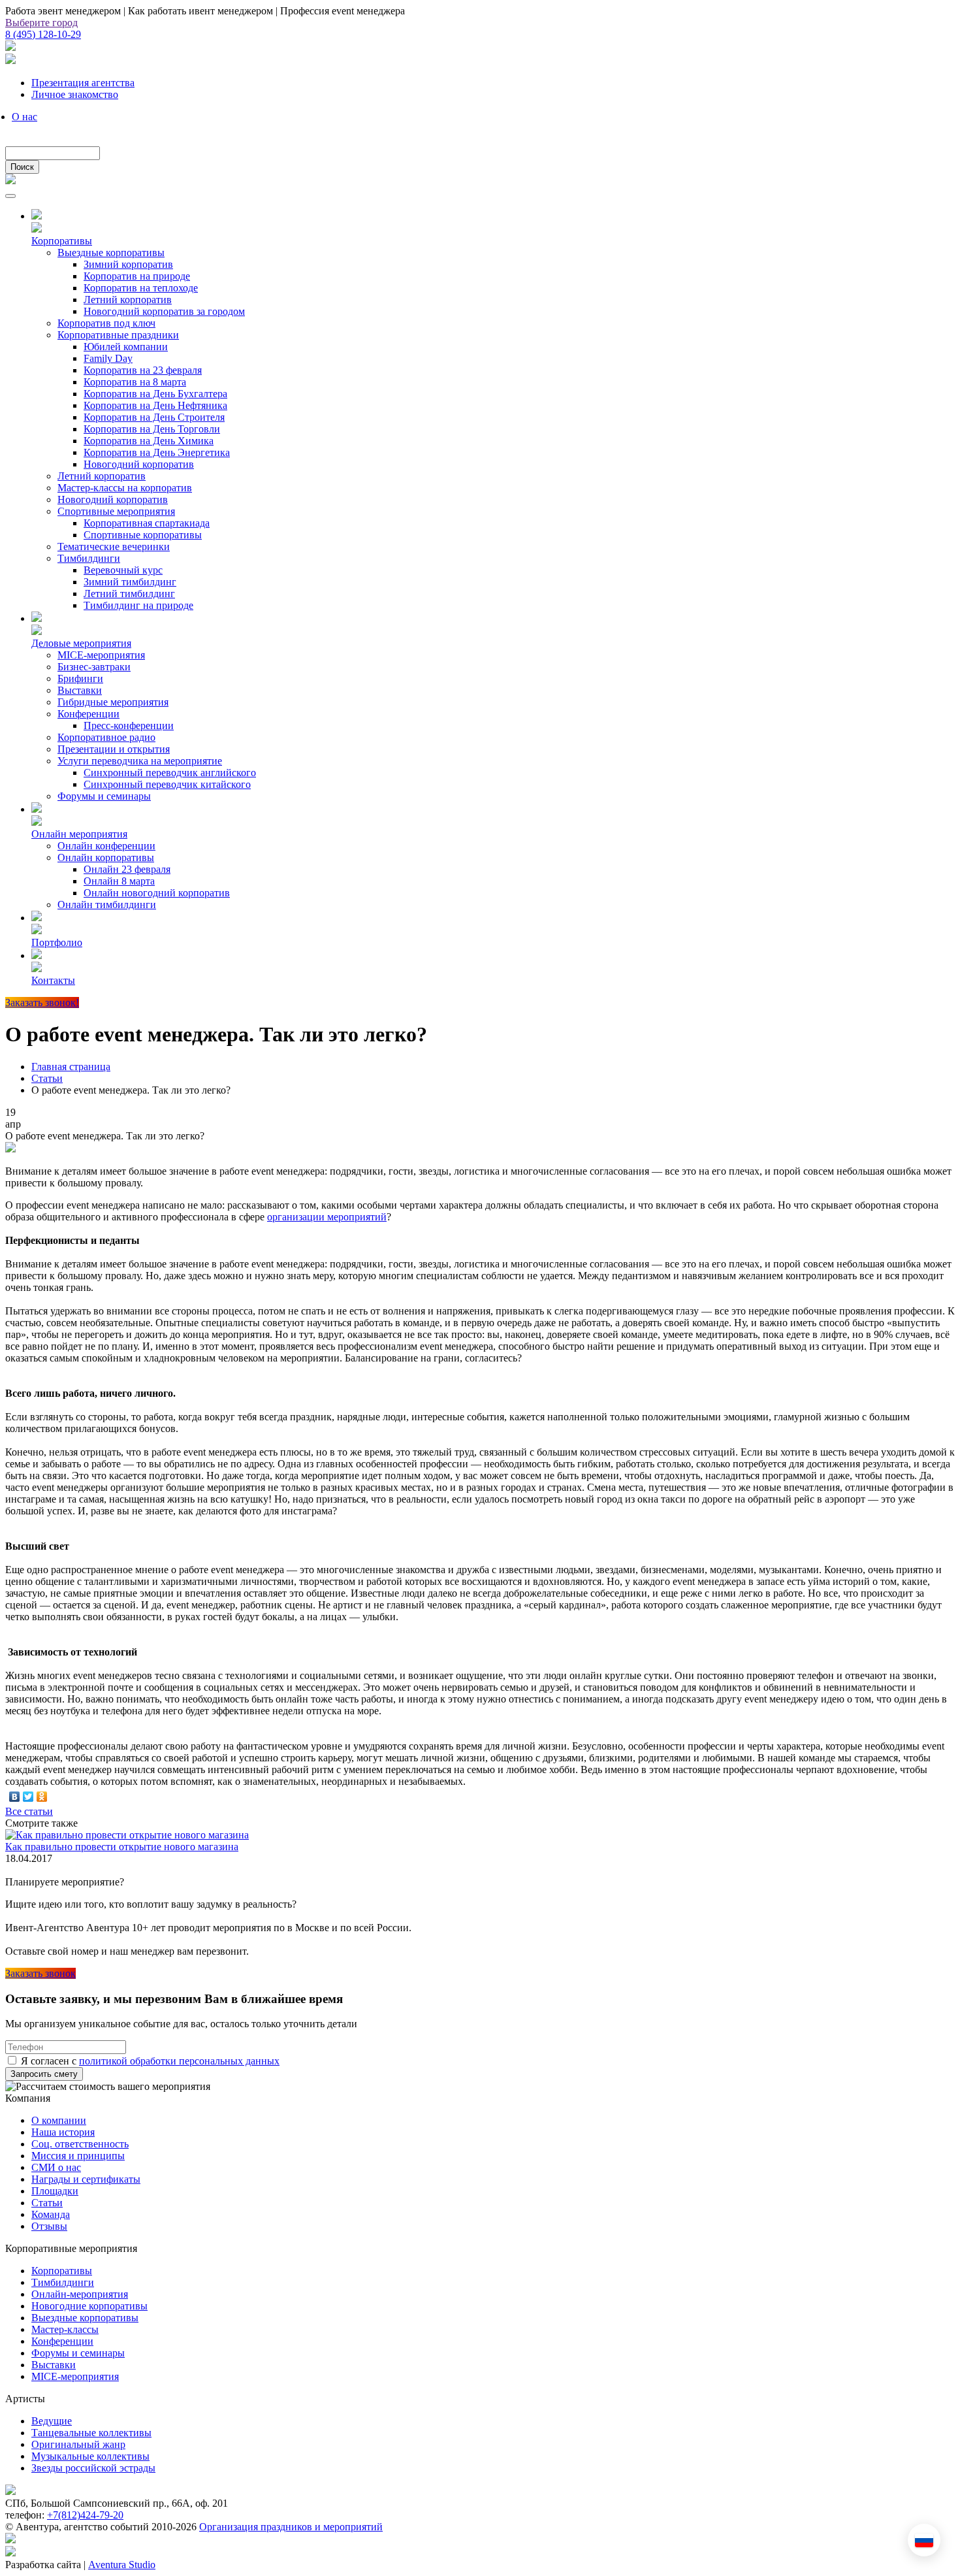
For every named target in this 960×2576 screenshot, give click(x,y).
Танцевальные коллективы (91, 2433)
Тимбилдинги (89, 558)
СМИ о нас (56, 2167)
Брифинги (80, 678)
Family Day (108, 358)
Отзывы (49, 2226)
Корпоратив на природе (137, 276)
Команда (51, 2214)
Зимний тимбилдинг (130, 582)
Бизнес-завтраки (94, 667)
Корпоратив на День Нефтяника (155, 405)
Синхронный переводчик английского (170, 773)
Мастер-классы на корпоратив (125, 488)
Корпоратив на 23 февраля (143, 370)
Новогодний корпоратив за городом (164, 311)
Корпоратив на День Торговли (152, 429)
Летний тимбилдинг (129, 594)
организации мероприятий (327, 1217)
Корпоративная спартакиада (147, 523)
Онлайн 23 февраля (127, 869)
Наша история (63, 2132)
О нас (24, 117)
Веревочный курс (123, 570)
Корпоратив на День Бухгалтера (155, 394)
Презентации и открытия (114, 749)
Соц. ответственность (80, 2144)
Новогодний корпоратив (139, 464)
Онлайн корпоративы (106, 857)
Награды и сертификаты (86, 2179)
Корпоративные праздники (118, 335)
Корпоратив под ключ (106, 323)
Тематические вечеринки (114, 546)
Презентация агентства (83, 83)
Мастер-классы (65, 2329)
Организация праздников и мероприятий (291, 2527)
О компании (59, 2120)
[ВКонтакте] (15, 1797)
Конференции (88, 714)
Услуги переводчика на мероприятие (140, 761)
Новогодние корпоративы (89, 2306)
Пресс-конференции (129, 726)
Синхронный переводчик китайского (167, 784)
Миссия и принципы (78, 2156)
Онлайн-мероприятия (80, 2294)
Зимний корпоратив (128, 264)
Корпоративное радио (106, 737)
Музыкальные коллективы (90, 2456)
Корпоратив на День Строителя (154, 417)
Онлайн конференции (106, 846)
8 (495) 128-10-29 (43, 34)
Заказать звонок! (42, 1003)
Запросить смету (44, 2074)
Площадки (55, 2191)
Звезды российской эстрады (93, 2468)
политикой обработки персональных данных (179, 2061)
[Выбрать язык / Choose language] (924, 2540)
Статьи (47, 2203)
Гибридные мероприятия (113, 702)
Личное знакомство (75, 94)
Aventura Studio (122, 2565)
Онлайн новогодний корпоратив (157, 893)
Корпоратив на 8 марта (135, 382)
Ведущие (52, 2421)
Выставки (80, 690)
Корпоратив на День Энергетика (157, 452)
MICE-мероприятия (101, 655)
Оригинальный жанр (78, 2444)
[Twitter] (28, 1797)
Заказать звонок (40, 1973)
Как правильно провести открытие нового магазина (122, 1847)
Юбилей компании (126, 347)
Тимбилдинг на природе (138, 605)
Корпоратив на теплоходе (141, 288)
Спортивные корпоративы (143, 535)
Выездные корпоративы (111, 253)
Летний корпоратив (128, 300)
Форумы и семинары (104, 796)
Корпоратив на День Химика (149, 441)
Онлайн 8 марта (119, 881)
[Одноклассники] (42, 1797)
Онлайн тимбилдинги (107, 905)
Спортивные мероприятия (116, 511)
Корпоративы (62, 2271)
